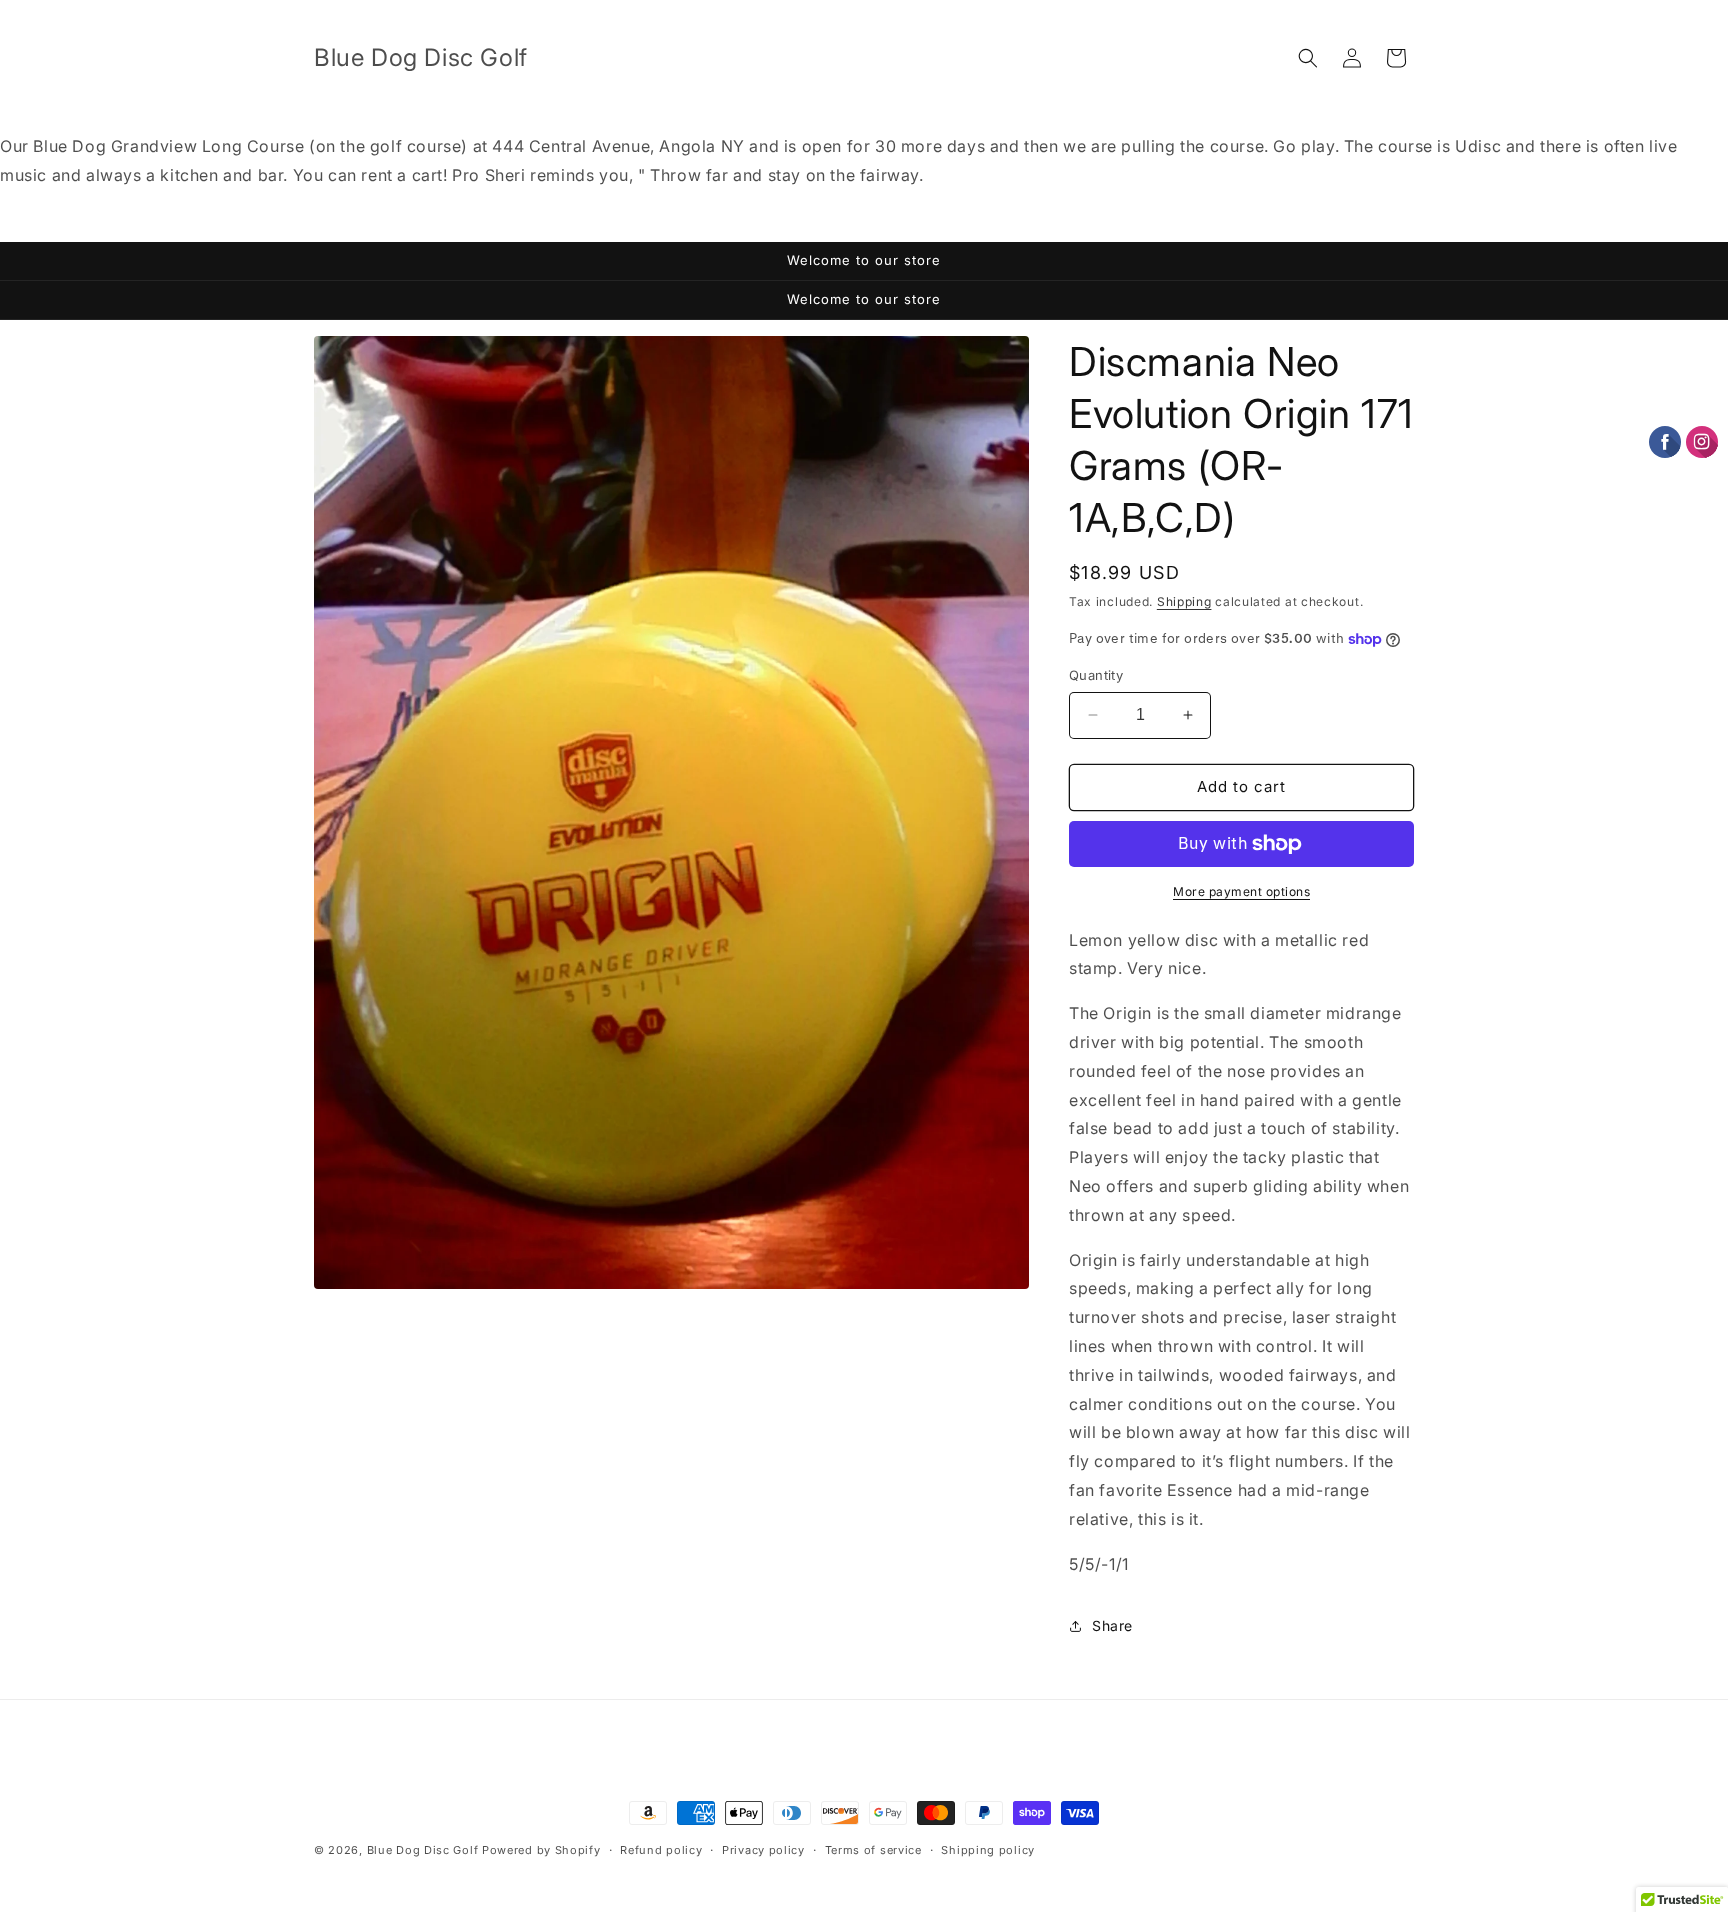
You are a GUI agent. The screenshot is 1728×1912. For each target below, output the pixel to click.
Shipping (1184, 601)
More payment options (1241, 891)
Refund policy (661, 1849)
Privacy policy (763, 1849)
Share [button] (1112, 1625)
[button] (1308, 58)
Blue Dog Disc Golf (423, 1850)
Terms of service (873, 1849)
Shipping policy (988, 1849)
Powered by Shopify (541, 1850)
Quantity (1096, 675)
